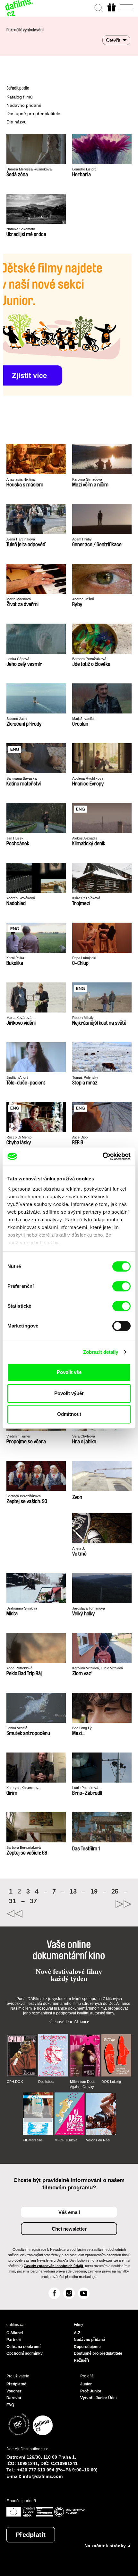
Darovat (14, 2398)
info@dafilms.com (43, 2476)
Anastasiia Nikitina (21, 479)
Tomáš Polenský (85, 1077)
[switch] (121, 1286)
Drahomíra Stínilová (22, 1608)
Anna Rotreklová (19, 1668)
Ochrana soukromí (23, 2347)
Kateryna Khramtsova (23, 1788)
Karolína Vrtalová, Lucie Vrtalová (98, 1668)
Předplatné (16, 2384)
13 (73, 1891)
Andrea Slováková (21, 898)
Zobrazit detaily (101, 1352)
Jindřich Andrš (17, 1077)
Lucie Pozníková (85, 1788)
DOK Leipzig (111, 2082)
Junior (86, 2384)
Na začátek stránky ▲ (108, 2546)
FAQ (10, 2405)
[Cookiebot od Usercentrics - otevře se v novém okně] (103, 1156)
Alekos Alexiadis (85, 838)
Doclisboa (46, 2082)
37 (33, 1901)
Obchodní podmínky (25, 2353)
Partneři (14, 2340)
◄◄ (38, 1914)
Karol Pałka (15, 958)
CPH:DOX (15, 2082)
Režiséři (81, 2360)
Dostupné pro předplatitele (33, 114)
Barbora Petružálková (89, 659)
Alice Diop (80, 1137)
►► (100, 1904)
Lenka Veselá (17, 1728)
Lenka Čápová (18, 659)
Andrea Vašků (83, 599)
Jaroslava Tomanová (89, 1608)
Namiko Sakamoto (21, 229)
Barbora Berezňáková (24, 1496)
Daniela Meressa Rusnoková (29, 169)
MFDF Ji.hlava (66, 2140)
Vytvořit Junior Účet (99, 2398)
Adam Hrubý (82, 539)
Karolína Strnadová (87, 479)
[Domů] (19, 8)
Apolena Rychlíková (88, 778)
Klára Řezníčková (86, 898)
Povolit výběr (69, 1393)
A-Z (77, 2333)
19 (94, 1891)
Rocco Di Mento (19, 1137)
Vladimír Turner (18, 1436)
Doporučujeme (87, 2347)
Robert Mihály (83, 1018)
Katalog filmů (20, 97)
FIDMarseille (33, 2140)
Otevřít (113, 40)
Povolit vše (69, 1372)
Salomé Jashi (17, 719)
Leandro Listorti (84, 169)
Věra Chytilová (84, 1436)
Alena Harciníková (21, 539)
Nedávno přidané (24, 105)
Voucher (14, 2391)
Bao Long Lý (82, 1728)
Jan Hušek (15, 838)
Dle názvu (17, 122)
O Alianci (15, 2333)
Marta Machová (19, 599)
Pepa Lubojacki (84, 958)
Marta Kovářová (19, 1018)
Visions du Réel (98, 2140)
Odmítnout (69, 1414)
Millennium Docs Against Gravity (83, 2084)
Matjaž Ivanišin (84, 719)
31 (13, 1901)
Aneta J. (79, 1548)
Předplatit (31, 2535)
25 (115, 1891)
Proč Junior (91, 2391)
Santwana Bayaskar (22, 778)
